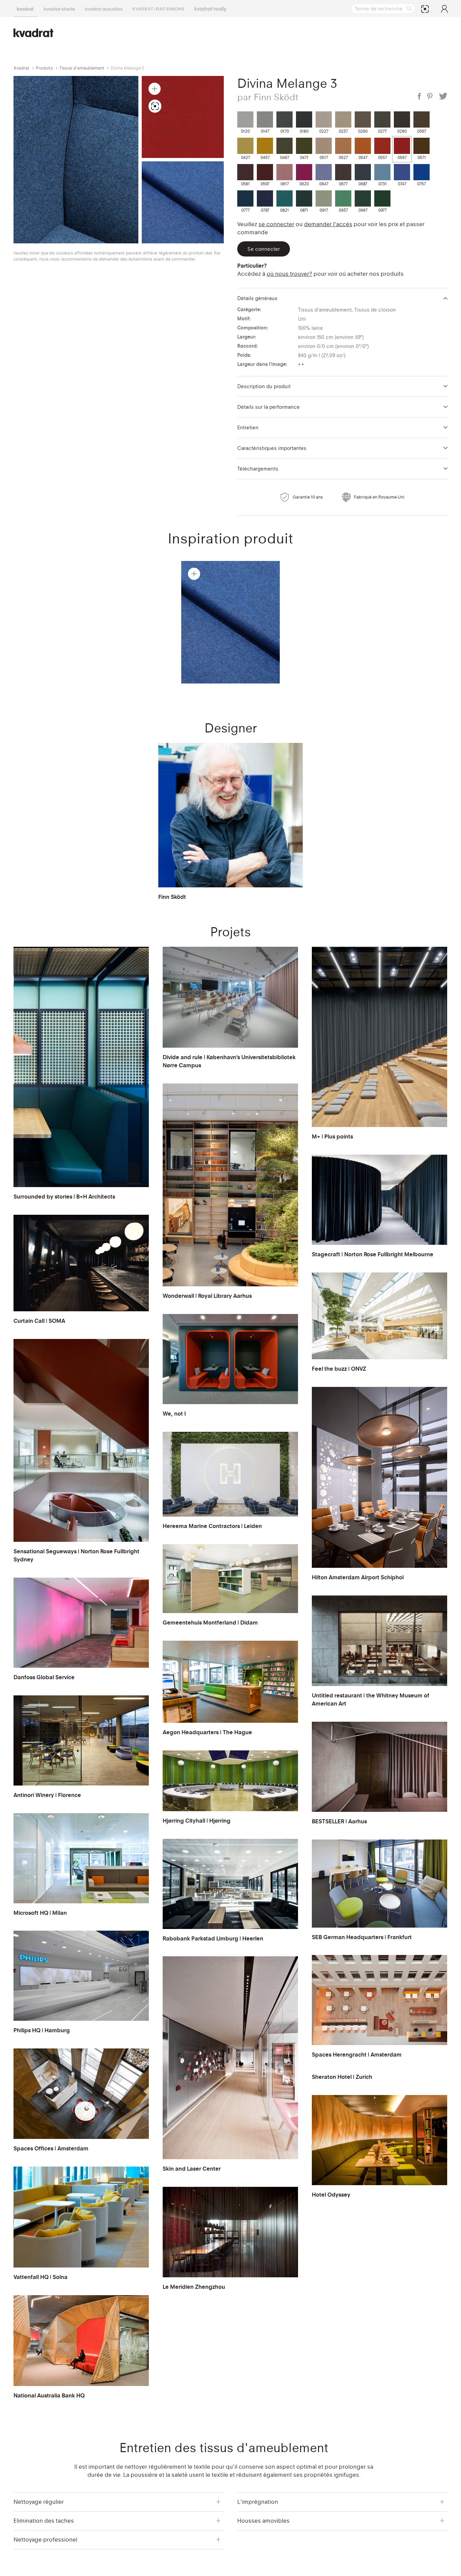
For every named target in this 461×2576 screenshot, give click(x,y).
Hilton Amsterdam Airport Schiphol (358, 1577)
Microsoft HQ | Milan (40, 1913)
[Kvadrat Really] (210, 8)
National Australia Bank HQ (49, 2395)
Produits (44, 68)
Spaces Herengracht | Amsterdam (357, 2055)
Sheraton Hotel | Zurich (342, 2077)
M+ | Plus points (332, 1136)
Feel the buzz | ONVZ (339, 1369)
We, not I (174, 1414)
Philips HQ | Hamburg (42, 2030)
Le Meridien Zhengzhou (194, 2287)
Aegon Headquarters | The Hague (207, 1732)
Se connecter (276, 224)
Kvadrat (22, 68)
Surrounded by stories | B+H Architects (64, 1197)
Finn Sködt (172, 897)
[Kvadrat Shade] (59, 8)
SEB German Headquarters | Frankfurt (362, 1937)
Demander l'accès (328, 224)
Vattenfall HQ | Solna (40, 2277)
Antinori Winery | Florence (47, 1795)
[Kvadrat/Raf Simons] (158, 8)
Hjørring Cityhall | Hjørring (197, 1821)
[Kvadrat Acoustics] (104, 8)
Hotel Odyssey (331, 2195)
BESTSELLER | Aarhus (339, 1821)
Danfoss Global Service (44, 1677)
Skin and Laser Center (192, 2169)
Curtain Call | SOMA (39, 1321)
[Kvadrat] (25, 8)
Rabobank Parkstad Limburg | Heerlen (213, 1938)
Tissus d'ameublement (82, 68)
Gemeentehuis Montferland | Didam (210, 1622)
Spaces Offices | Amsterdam (51, 2148)
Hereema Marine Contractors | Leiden (212, 1526)
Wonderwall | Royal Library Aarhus (207, 1296)
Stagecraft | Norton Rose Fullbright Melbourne (373, 1254)
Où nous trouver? (289, 274)
